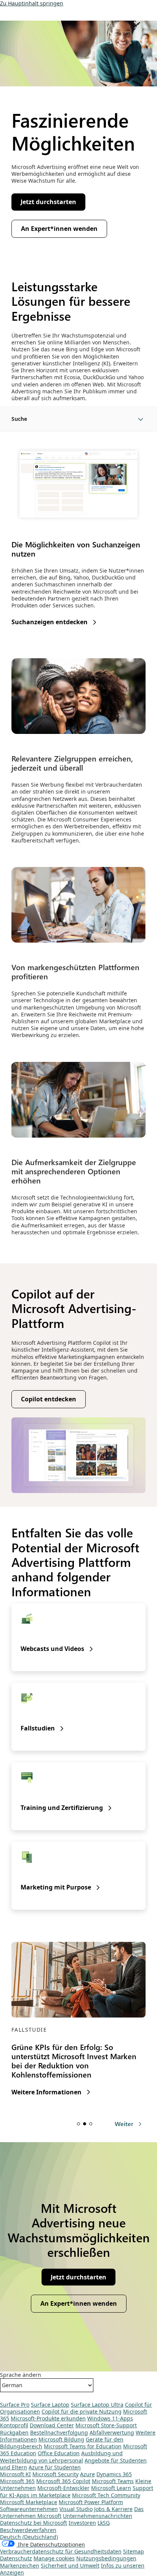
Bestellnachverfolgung (59, 2432)
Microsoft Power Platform (91, 2502)
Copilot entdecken (49, 1399)
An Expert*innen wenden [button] (59, 229)
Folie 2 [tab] (85, 2124)
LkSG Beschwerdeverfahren (55, 2526)
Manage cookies (54, 2558)
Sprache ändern (21, 2375)
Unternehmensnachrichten (98, 2516)
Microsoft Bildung (61, 2439)
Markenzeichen (20, 2565)
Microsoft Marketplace (29, 2502)
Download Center (52, 2425)
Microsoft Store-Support (106, 2425)
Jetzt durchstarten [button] (48, 202)
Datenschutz (16, 2558)
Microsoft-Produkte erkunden (48, 2418)
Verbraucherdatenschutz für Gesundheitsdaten (61, 2551)
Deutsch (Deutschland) (29, 2537)
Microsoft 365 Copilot (63, 2481)
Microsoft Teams (113, 2481)
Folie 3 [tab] (91, 2124)
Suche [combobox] (19, 419)
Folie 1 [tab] (78, 2124)
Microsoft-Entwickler (63, 2488)
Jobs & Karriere (113, 2509)
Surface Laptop (50, 2405)
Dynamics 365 (114, 2474)
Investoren (82, 2523)
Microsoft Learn (111, 2488)
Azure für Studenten (55, 2467)
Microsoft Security (55, 2474)
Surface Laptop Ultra (97, 2405)
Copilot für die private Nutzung (82, 2411)
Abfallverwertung (112, 2432)
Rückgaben (14, 2432)
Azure (87, 2474)
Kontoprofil (14, 2425)
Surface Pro (15, 2405)
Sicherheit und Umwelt (70, 2565)
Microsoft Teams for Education (83, 2446)
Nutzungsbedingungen (106, 2558)
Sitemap (134, 2551)
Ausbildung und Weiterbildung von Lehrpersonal (61, 2457)
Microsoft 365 (17, 2481)
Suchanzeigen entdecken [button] (50, 622)
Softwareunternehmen (29, 2509)
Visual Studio (76, 2509)
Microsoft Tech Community (106, 2495)
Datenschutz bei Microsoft (34, 2523)
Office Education (59, 2453)
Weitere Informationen (46, 2092)
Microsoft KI (15, 2474)
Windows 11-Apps (110, 2418)
